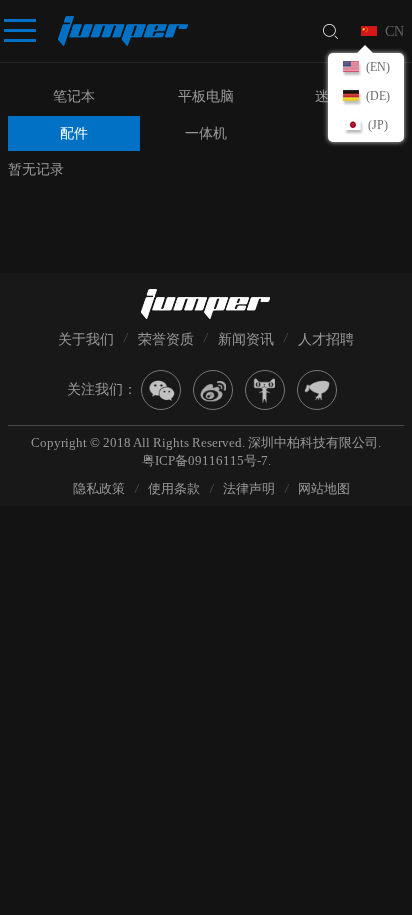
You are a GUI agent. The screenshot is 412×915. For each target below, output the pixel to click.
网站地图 (324, 488)
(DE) (378, 96)
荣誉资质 (166, 339)
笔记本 (74, 96)
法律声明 (249, 488)
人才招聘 (326, 339)
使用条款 (174, 488)
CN (394, 31)
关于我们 (86, 339)
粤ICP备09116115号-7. (206, 460)
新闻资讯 (246, 339)
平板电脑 (206, 96)
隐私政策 (99, 488)
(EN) (378, 67)
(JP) (378, 125)
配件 (74, 133)
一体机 (206, 133)
